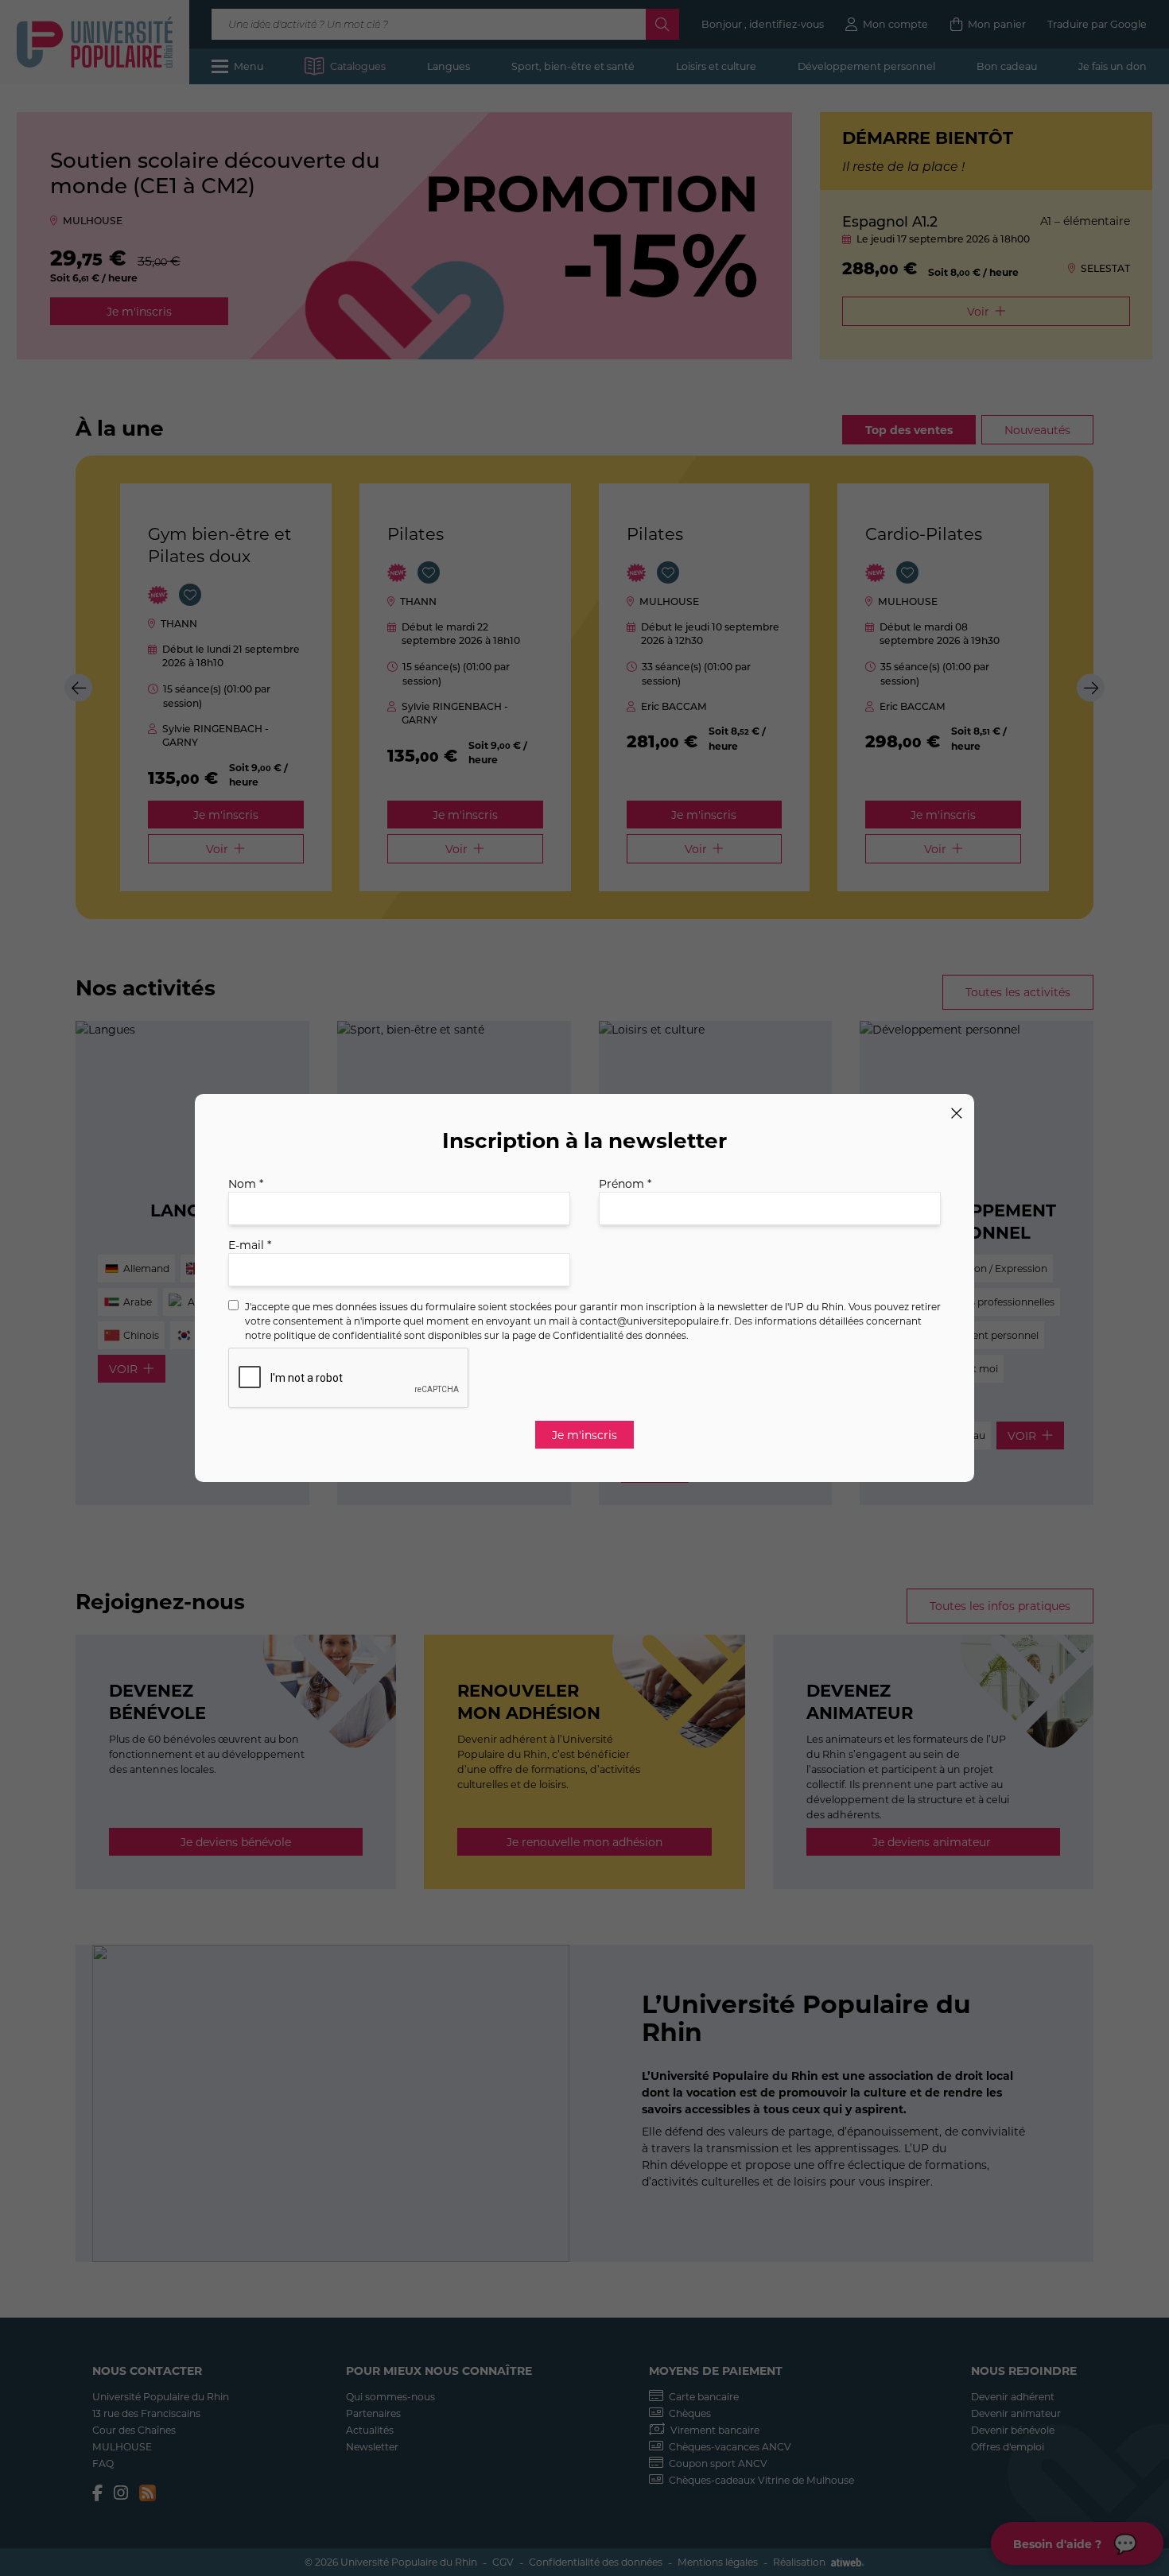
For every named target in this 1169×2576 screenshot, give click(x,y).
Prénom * (625, 1183)
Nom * (246, 1183)
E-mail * (250, 1245)
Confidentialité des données (619, 1335)
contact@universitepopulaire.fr (654, 1321)
